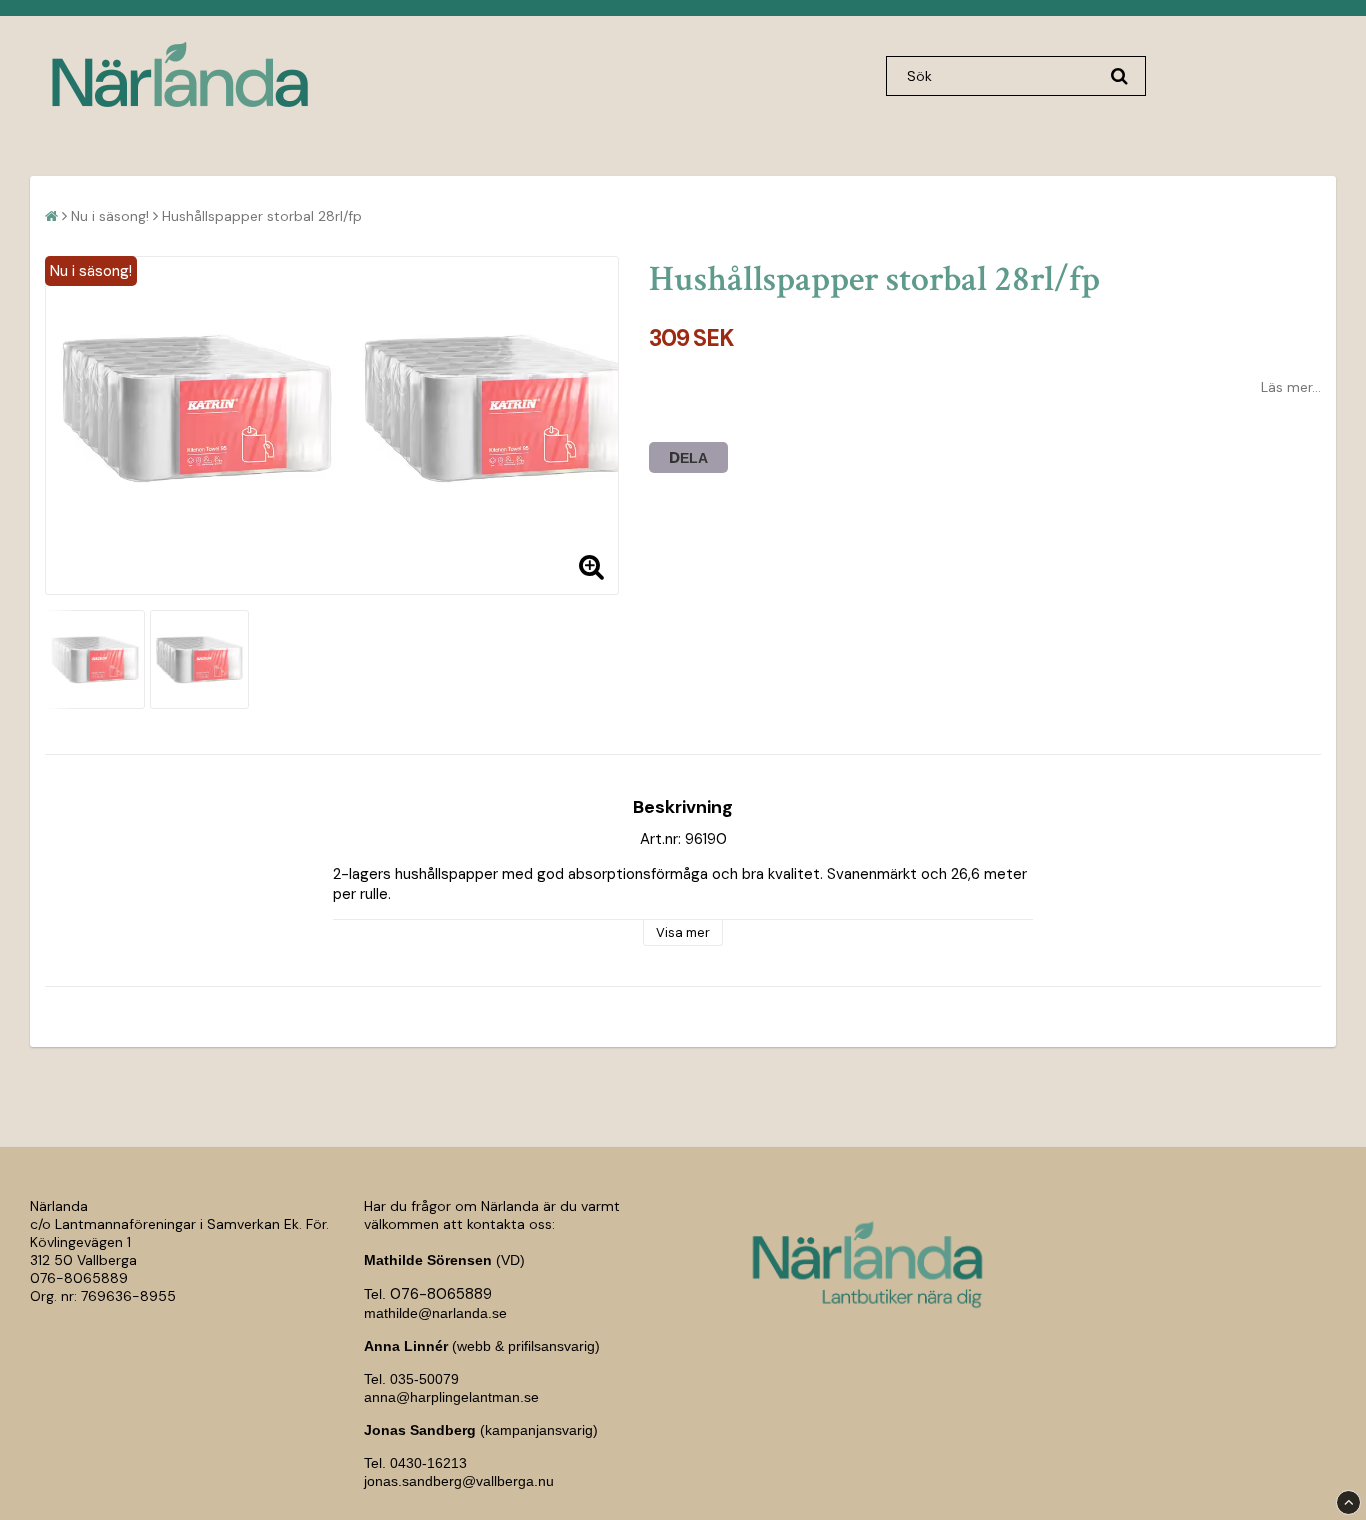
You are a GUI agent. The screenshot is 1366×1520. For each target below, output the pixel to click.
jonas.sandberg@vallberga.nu (459, 1481)
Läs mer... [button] (1291, 387)
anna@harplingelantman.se (451, 1397)
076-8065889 (79, 1278)
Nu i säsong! (110, 216)
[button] (591, 567)
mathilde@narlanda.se (435, 1313)
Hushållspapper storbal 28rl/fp (262, 216)
